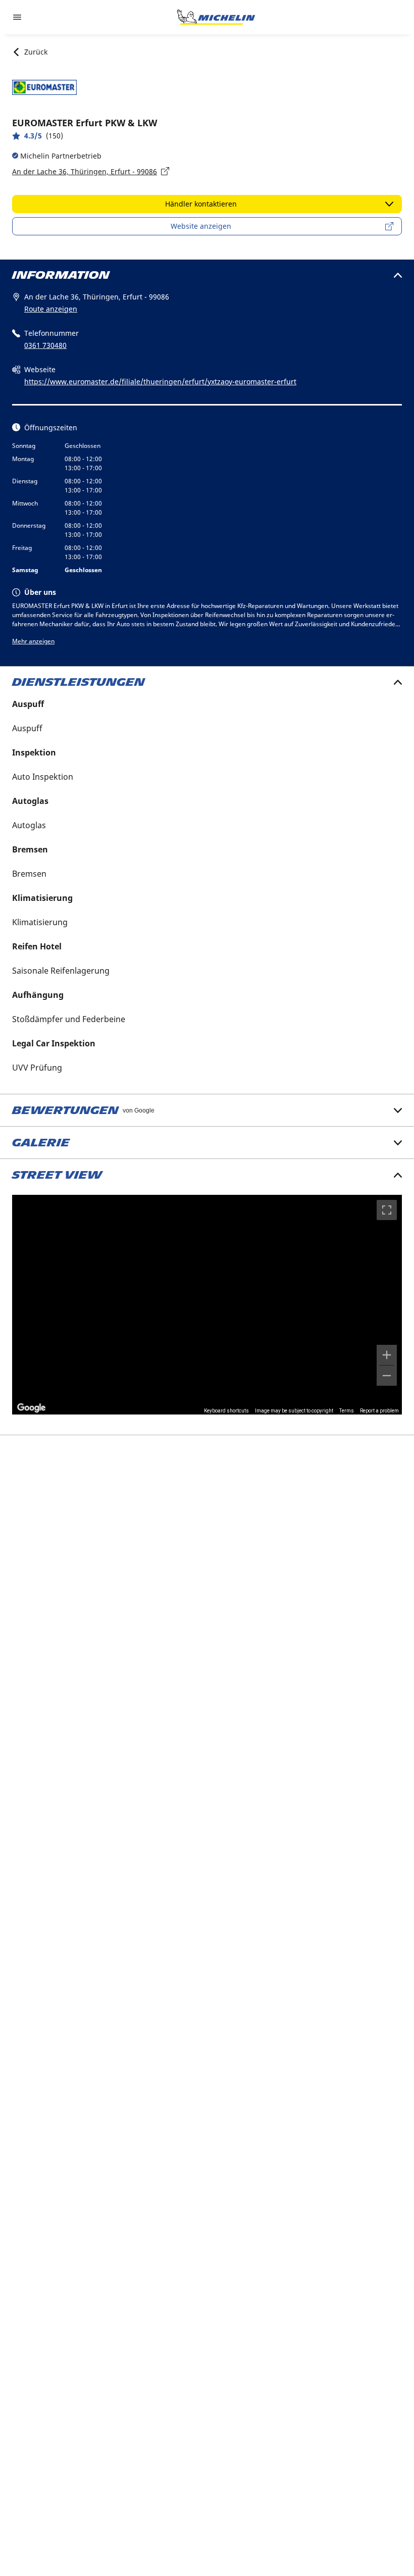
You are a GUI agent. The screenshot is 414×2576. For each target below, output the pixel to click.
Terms (347, 1411)
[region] (207, 1304)
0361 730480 (45, 345)
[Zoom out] (387, 1376)
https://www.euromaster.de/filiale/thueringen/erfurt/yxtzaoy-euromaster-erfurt (160, 382)
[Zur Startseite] (216, 17)
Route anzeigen (51, 309)
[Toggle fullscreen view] (387, 1210)
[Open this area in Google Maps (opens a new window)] (31, 1408)
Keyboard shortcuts (226, 1411)
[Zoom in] (387, 1355)
